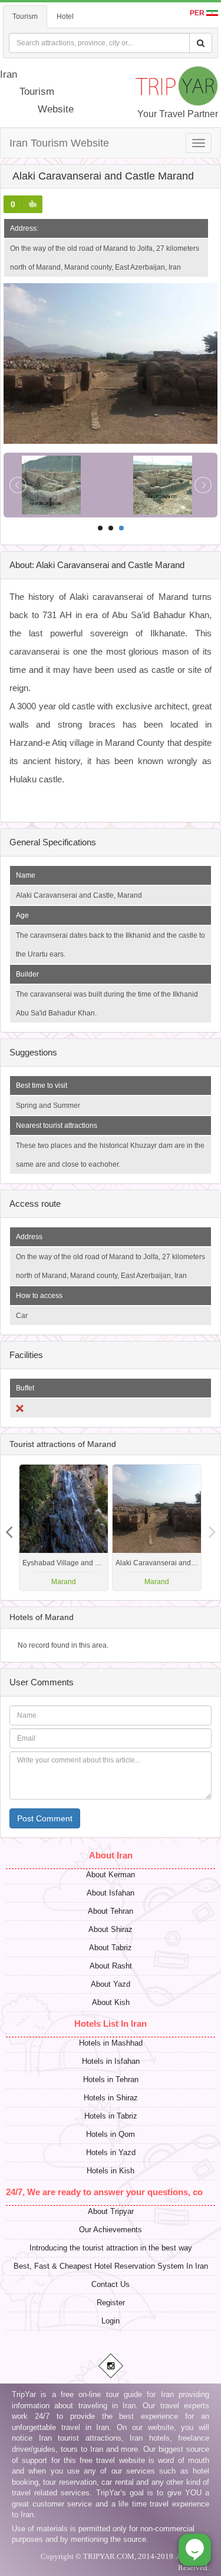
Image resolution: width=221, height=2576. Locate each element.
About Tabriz (111, 1948)
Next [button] (9, 1528)
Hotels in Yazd (111, 2152)
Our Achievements (111, 2230)
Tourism (25, 16)
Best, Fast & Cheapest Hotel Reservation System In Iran (111, 2266)
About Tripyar (111, 2211)
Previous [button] (212, 1528)
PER (198, 13)
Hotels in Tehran (111, 2079)
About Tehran (111, 1911)
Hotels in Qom (111, 2134)
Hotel (65, 16)
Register (111, 2303)
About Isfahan (111, 1893)
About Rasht (111, 1966)
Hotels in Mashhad (111, 2043)
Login (111, 2321)
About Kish (111, 2002)
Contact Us (111, 2284)
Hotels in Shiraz (111, 2098)
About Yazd (111, 1984)
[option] (157, 1528)
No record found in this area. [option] (63, 1645)
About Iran (111, 1855)
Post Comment (45, 1818)
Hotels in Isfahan (111, 2061)
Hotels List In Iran (111, 2024)
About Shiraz (111, 1929)
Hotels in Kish (111, 2171)
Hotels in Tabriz (111, 2116)
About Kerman (111, 1875)
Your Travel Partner (178, 114)
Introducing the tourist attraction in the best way (111, 2248)
